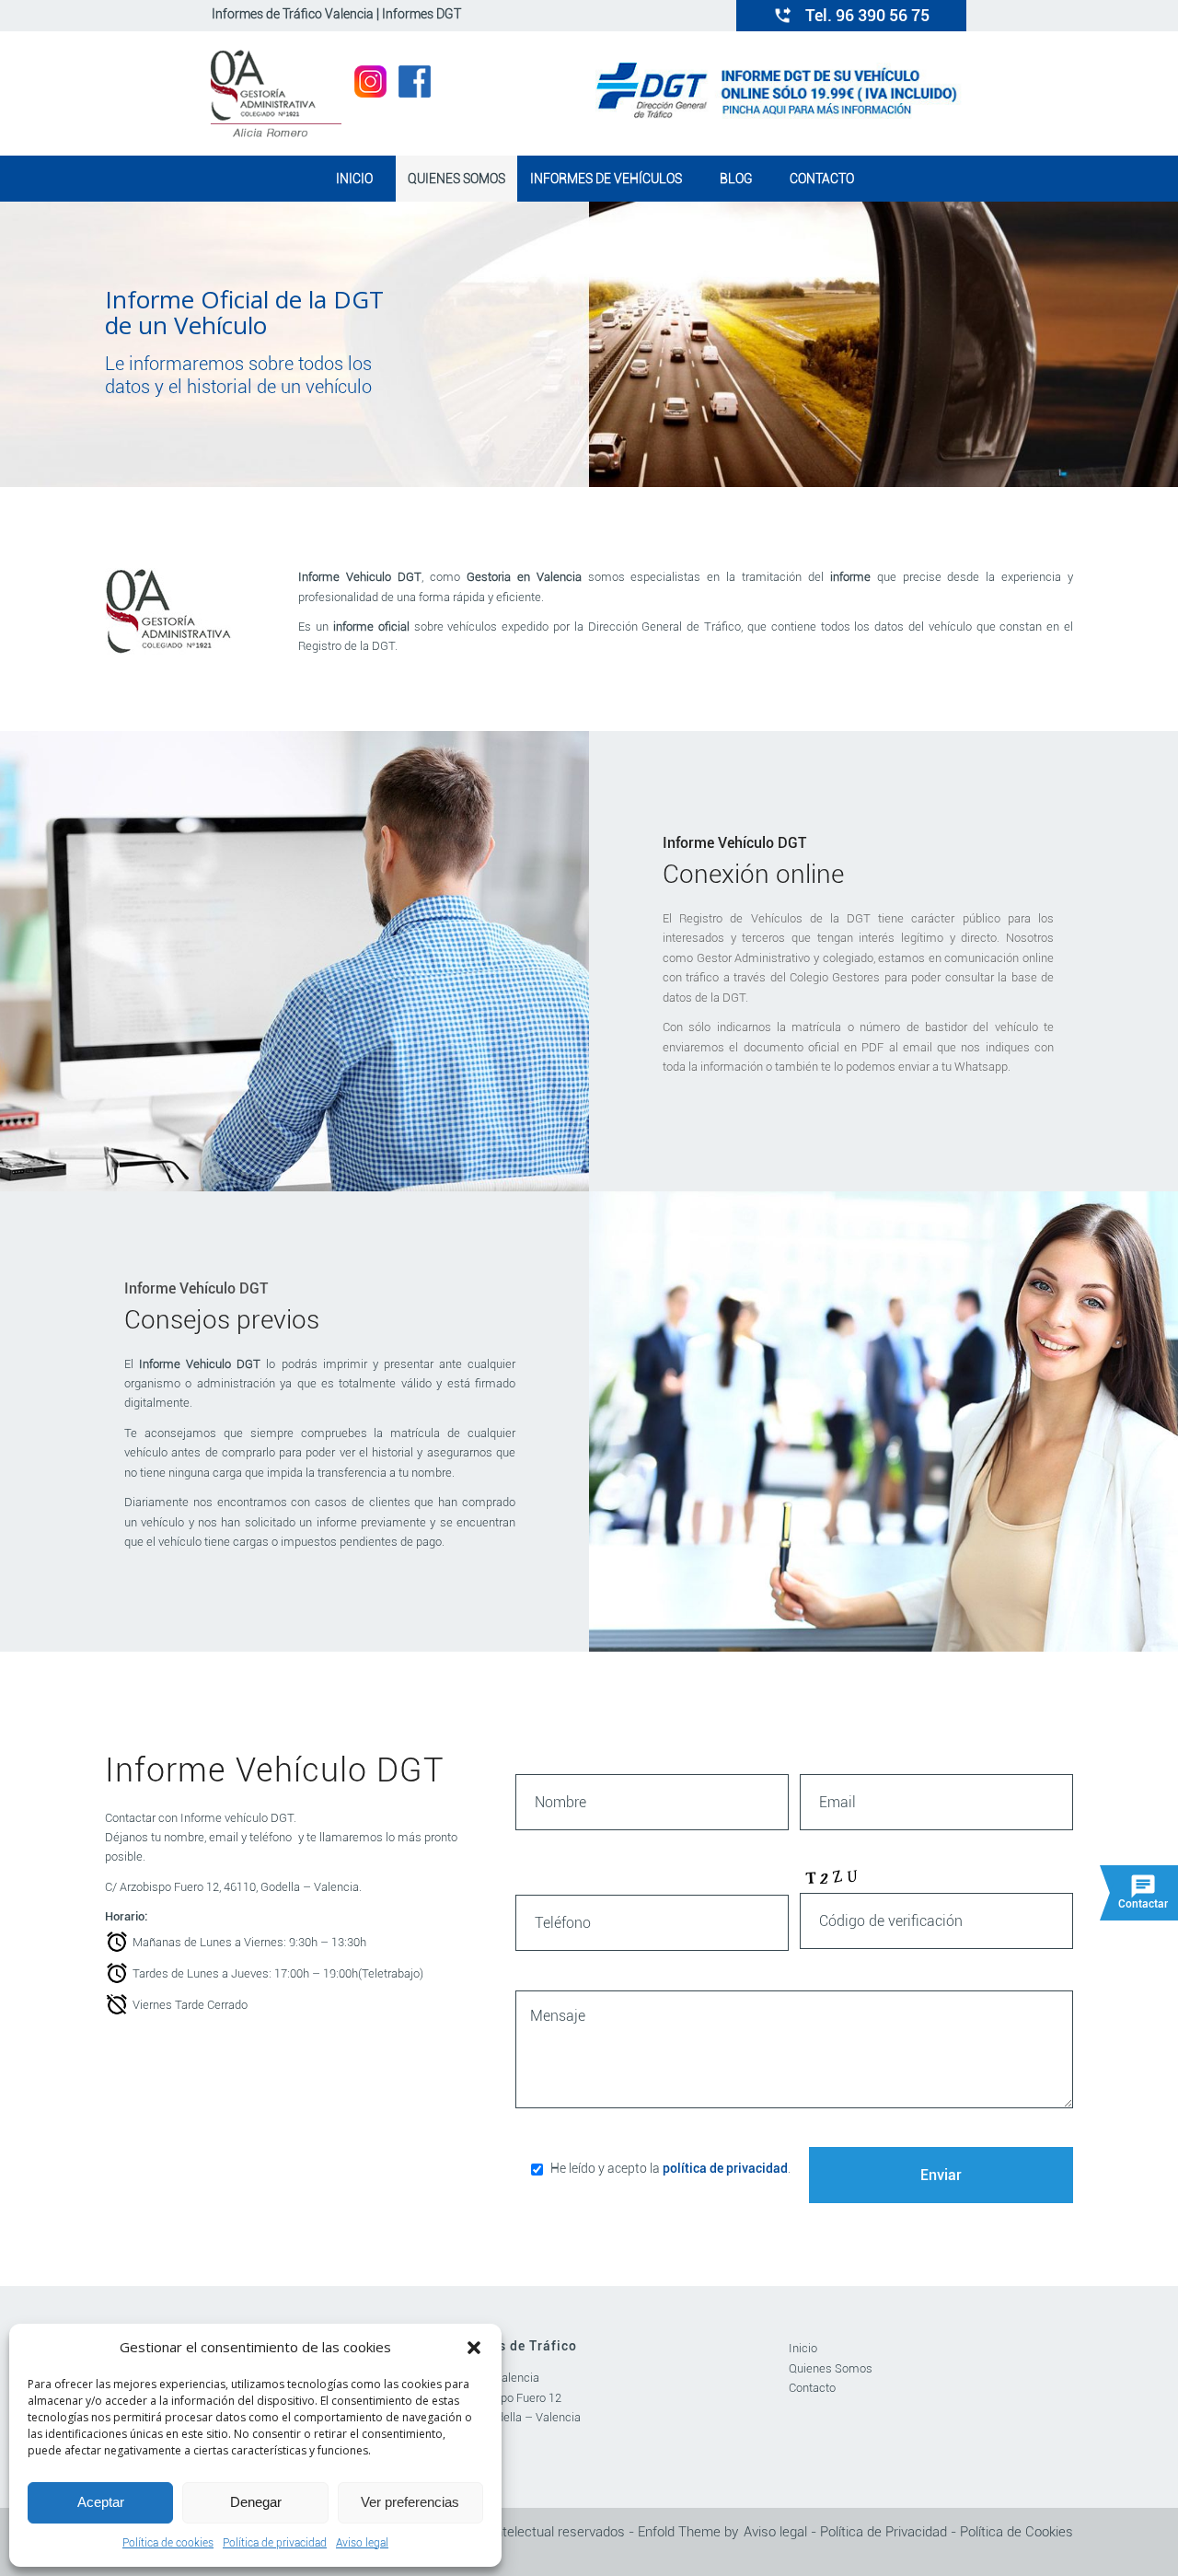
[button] (474, 2348)
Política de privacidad (275, 2543)
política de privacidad (725, 2168)
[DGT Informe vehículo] (781, 115)
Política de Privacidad (883, 2532)
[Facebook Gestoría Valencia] (415, 93)
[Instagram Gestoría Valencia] (370, 93)
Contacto (812, 2388)
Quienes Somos (831, 2368)
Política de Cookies (1016, 2532)
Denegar (256, 2502)
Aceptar (101, 2502)
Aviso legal (362, 2543)
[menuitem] (353, 179)
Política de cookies (168, 2543)
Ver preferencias (410, 2502)
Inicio (803, 2348)
